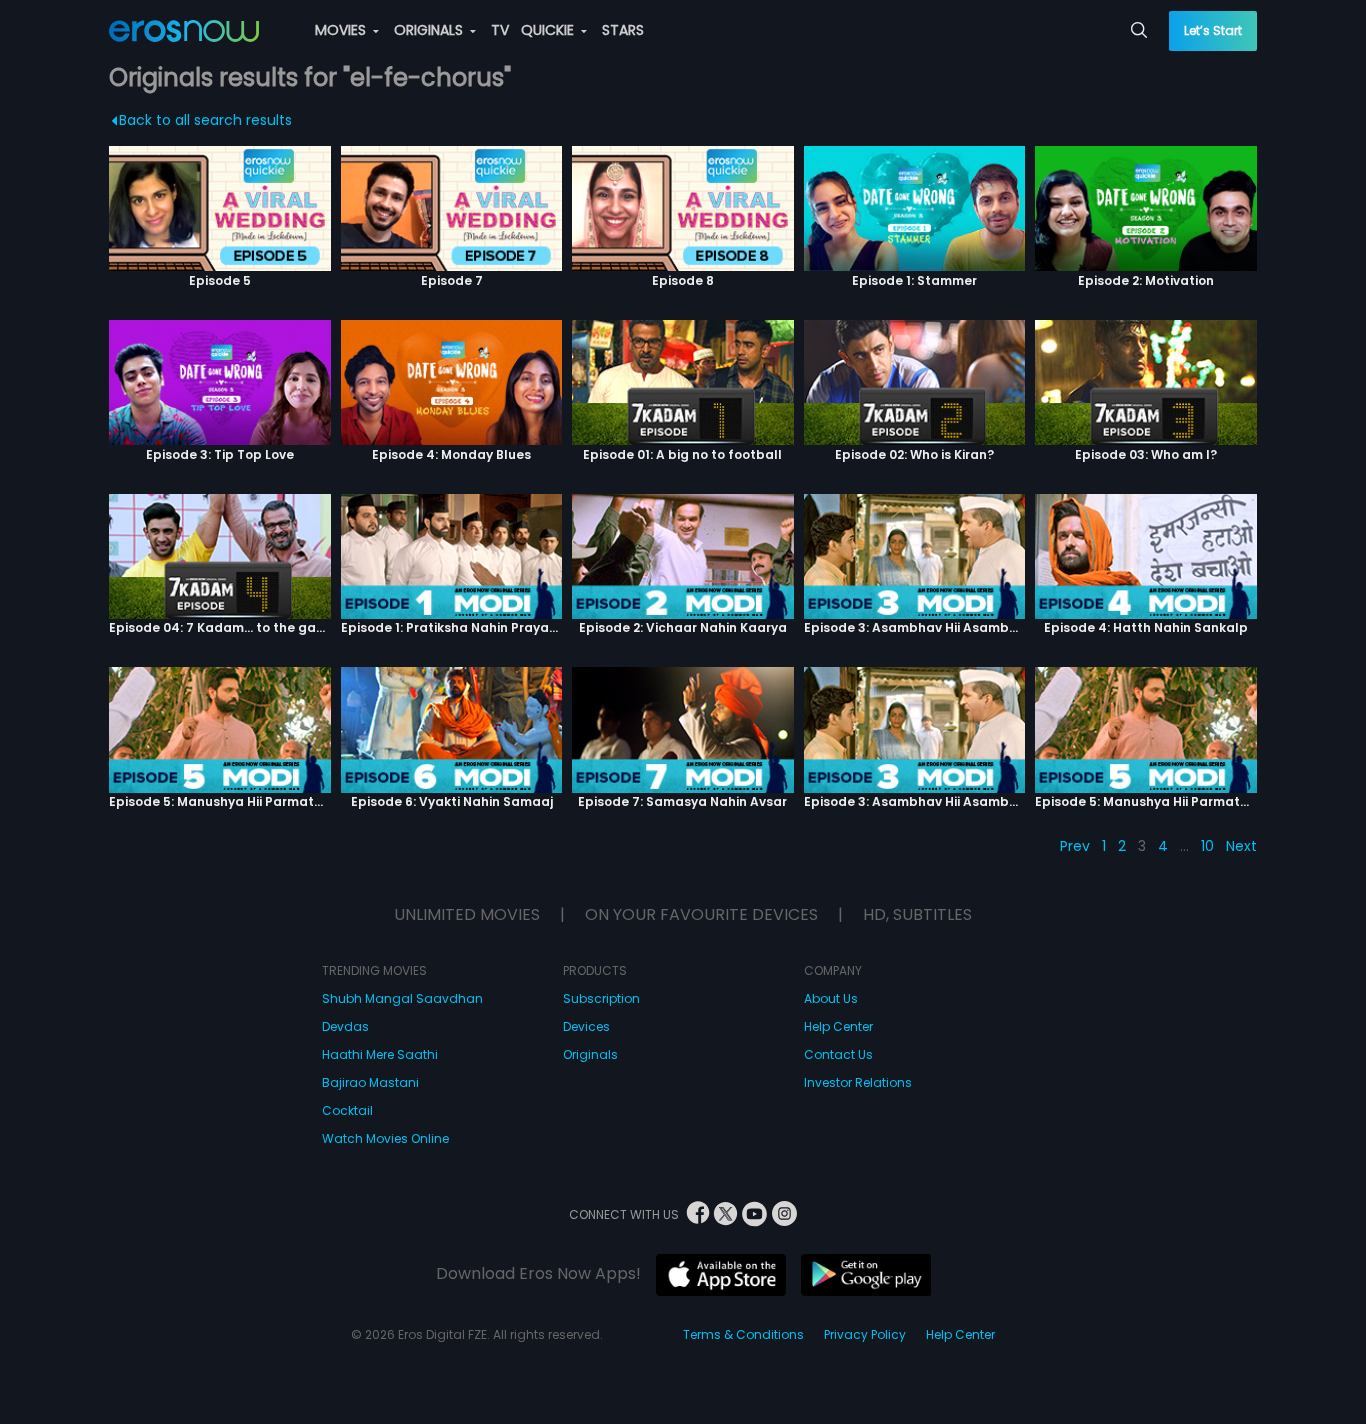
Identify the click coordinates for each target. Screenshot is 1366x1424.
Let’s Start (1213, 30)
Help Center (838, 1026)
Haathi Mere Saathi (380, 1054)
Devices (586, 1026)
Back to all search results (205, 120)
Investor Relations (858, 1082)
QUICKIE (549, 30)
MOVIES (342, 30)
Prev (1075, 846)
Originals (590, 1054)
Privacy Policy (865, 1334)
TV (500, 30)
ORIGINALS (430, 30)
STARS (623, 30)
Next (1241, 846)
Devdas (345, 1026)
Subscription (601, 998)
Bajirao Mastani (370, 1082)
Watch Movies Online (385, 1138)
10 (1207, 846)
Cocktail (347, 1110)
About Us (831, 998)
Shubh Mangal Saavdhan (402, 998)
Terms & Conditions (743, 1334)
